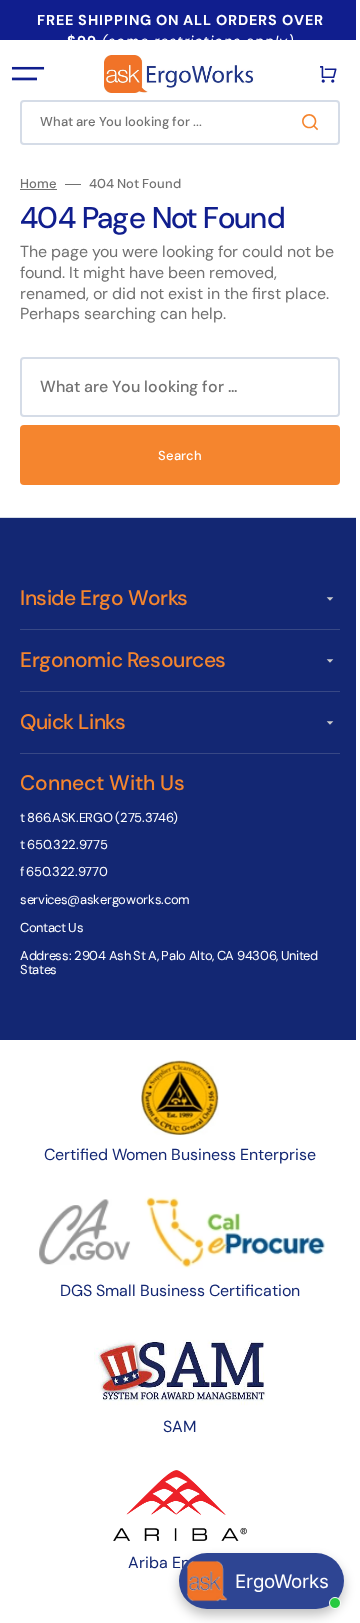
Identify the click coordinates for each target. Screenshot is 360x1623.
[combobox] (172, 122)
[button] (28, 74)
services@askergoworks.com (105, 899)
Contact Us (52, 927)
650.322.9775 (67, 844)
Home (38, 184)
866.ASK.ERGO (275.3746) (102, 817)
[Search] (299, 122)
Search (173, 455)
